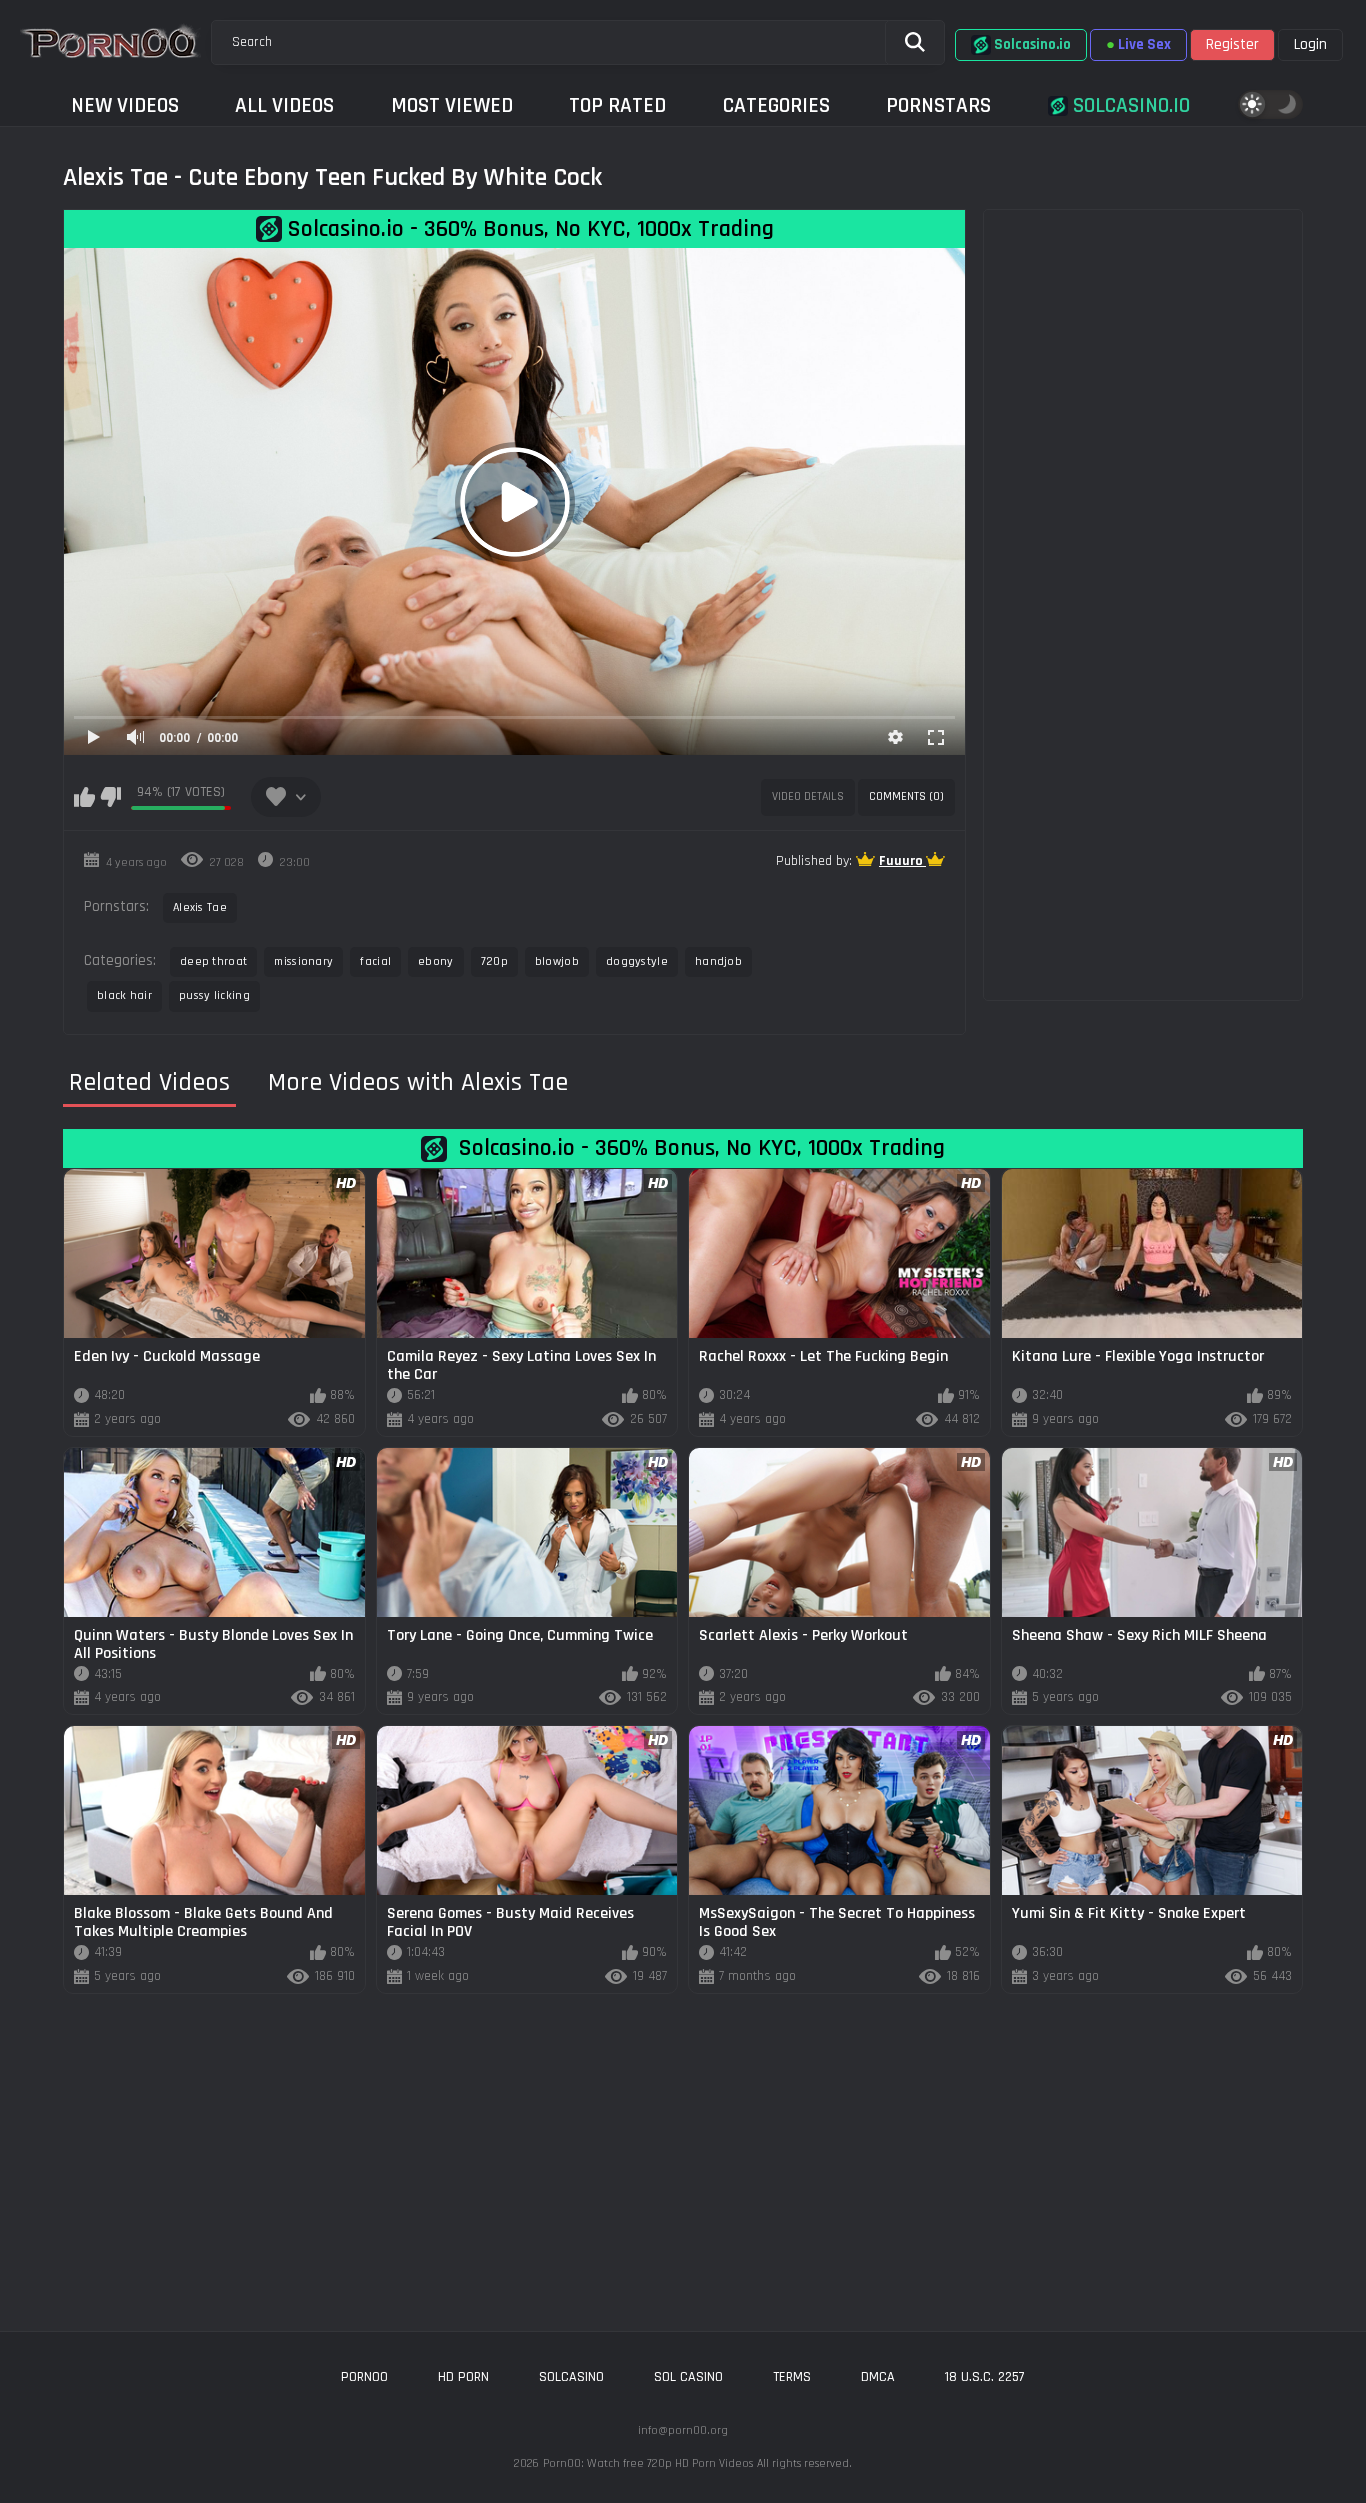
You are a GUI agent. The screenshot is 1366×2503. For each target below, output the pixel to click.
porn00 (364, 2377)
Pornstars (938, 105)
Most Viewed (452, 105)
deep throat (213, 961)
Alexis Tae (200, 907)
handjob (718, 961)
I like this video (84, 797)
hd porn (463, 2377)
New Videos (125, 105)
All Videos (284, 105)
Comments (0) (906, 796)
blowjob (557, 961)
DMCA (878, 2377)
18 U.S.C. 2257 (985, 2377)
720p (494, 961)
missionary (303, 961)
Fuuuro (902, 861)
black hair (124, 995)
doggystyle (637, 961)
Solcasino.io (1129, 105)
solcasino (571, 2377)
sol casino (688, 2377)
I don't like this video (110, 797)
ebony (436, 961)
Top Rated (617, 105)
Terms (792, 2377)
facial (375, 961)
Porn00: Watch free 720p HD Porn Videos (648, 2463)
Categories (776, 105)
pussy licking (214, 995)
